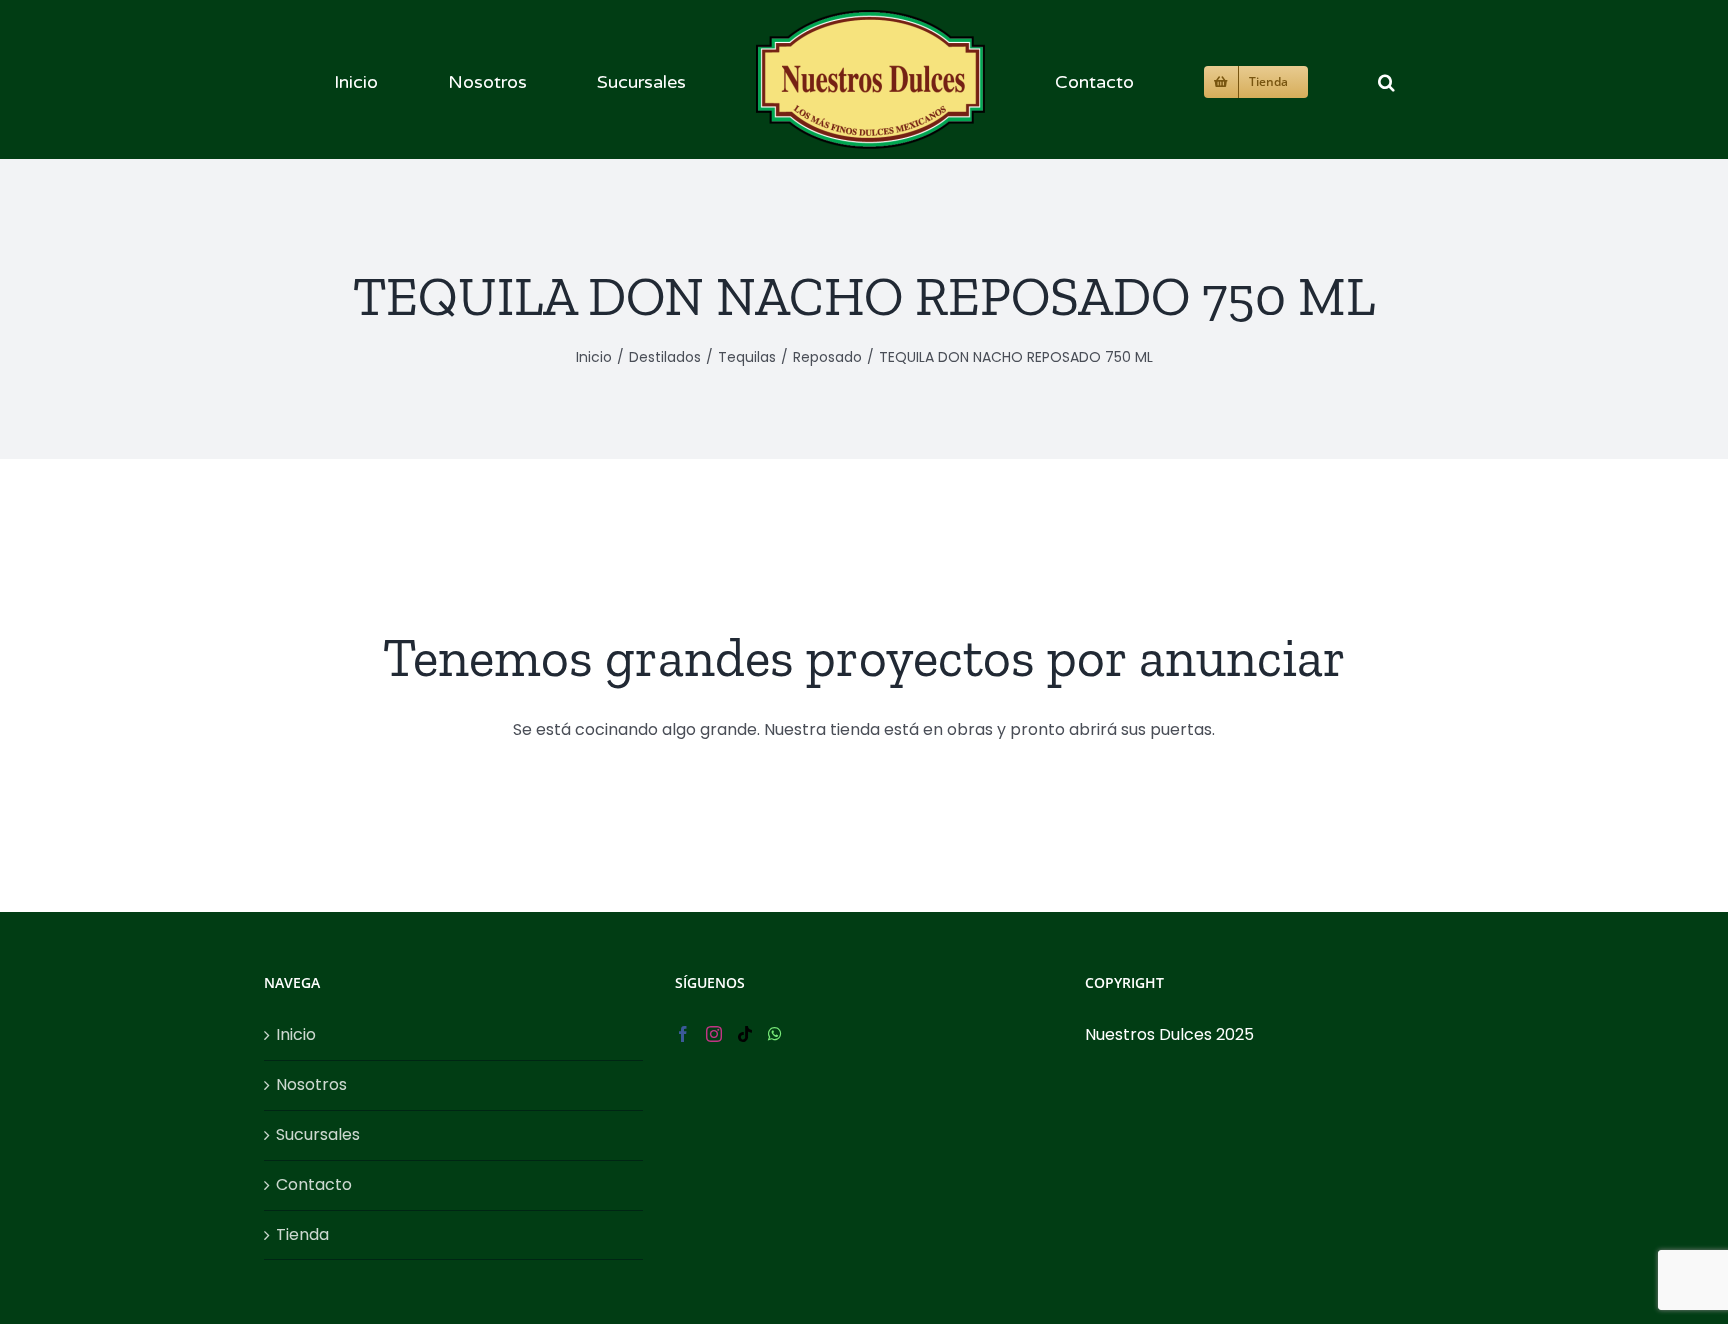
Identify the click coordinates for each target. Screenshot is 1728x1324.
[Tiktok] (745, 1034)
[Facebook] (683, 1034)
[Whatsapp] (775, 1034)
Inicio (296, 1034)
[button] (1238, 79)
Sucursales (318, 1134)
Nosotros (311, 1084)
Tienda (302, 1234)
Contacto (314, 1184)
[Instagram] (714, 1034)
